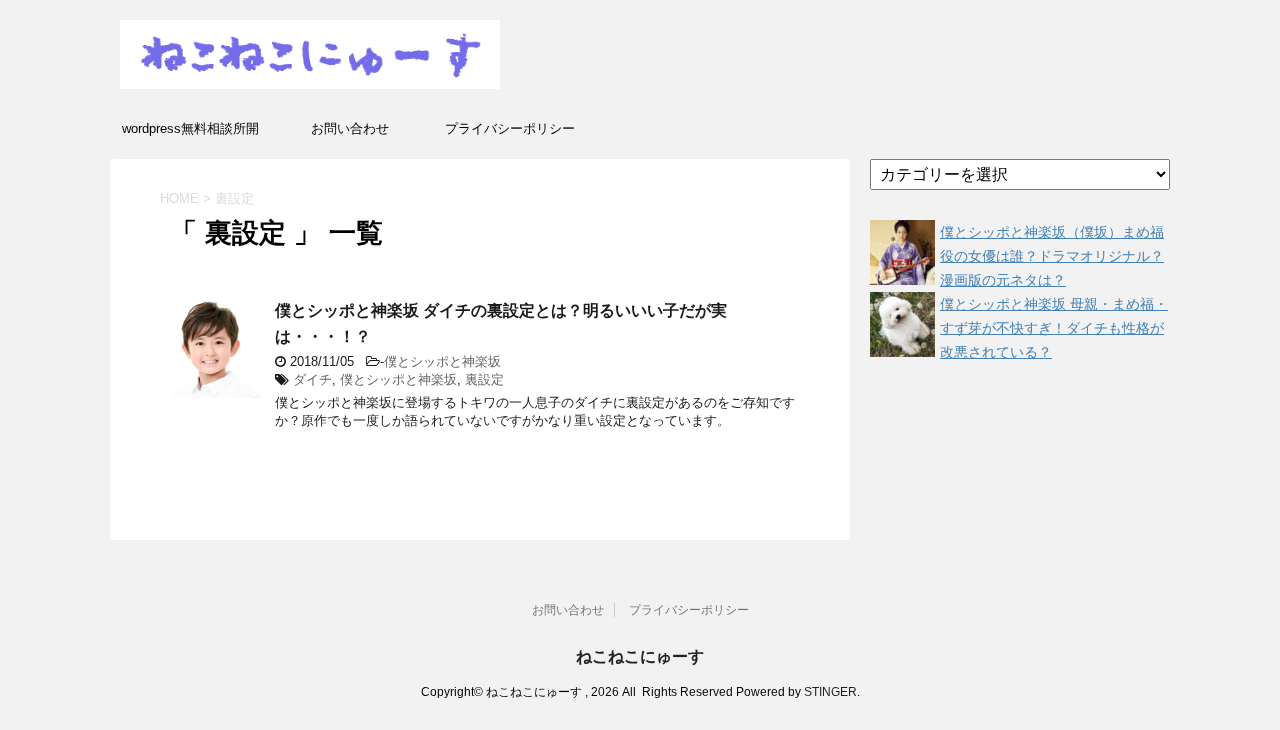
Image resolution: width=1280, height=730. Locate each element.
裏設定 (484, 379)
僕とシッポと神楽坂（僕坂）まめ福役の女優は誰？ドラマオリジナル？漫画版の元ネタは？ (1052, 256)
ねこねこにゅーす (640, 656)
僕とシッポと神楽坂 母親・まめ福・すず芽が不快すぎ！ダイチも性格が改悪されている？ (1054, 328)
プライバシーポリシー (510, 128)
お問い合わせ (350, 128)
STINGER (830, 692)
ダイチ (312, 379)
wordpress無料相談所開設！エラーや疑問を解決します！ (190, 135)
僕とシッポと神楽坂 (442, 361)
